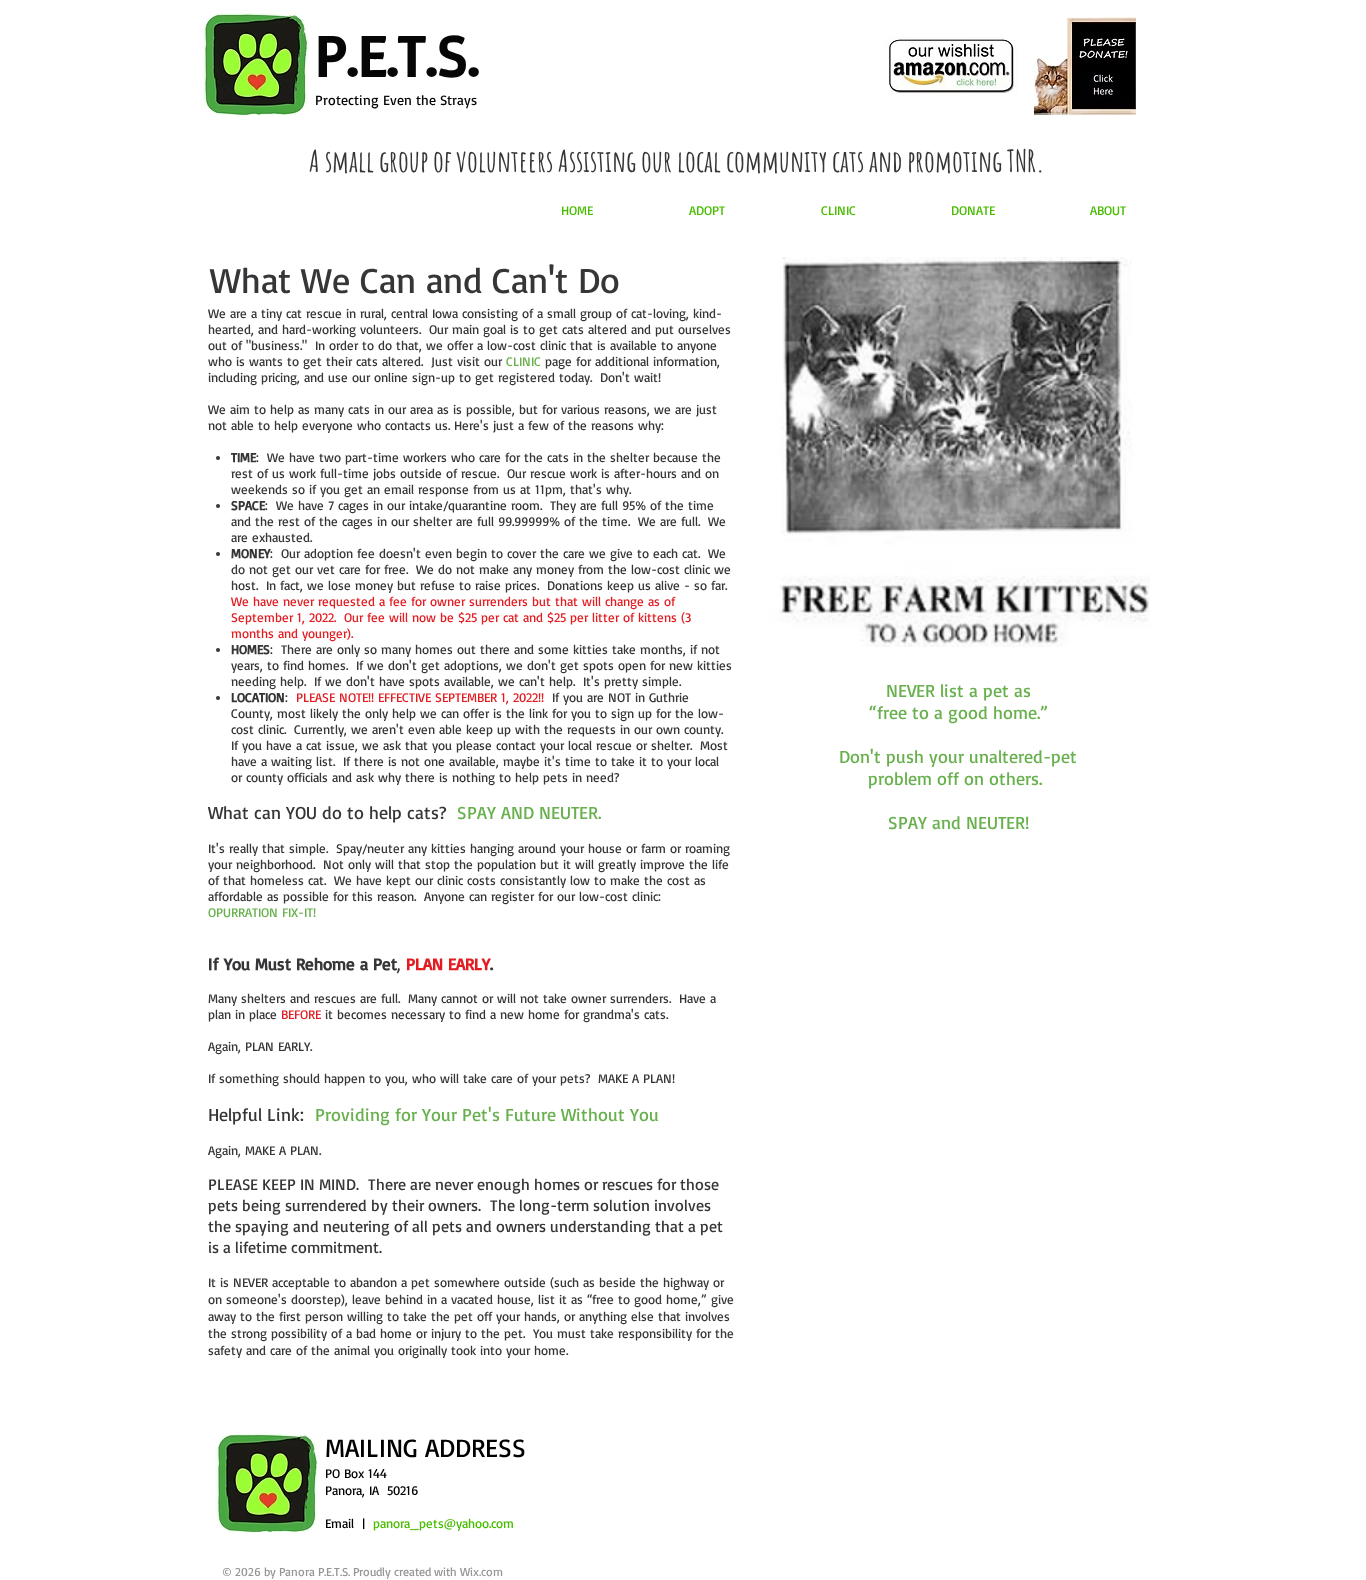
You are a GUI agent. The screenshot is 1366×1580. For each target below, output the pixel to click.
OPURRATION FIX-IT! (262, 912)
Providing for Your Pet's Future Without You (487, 1114)
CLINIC (523, 361)
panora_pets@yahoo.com (443, 1523)
